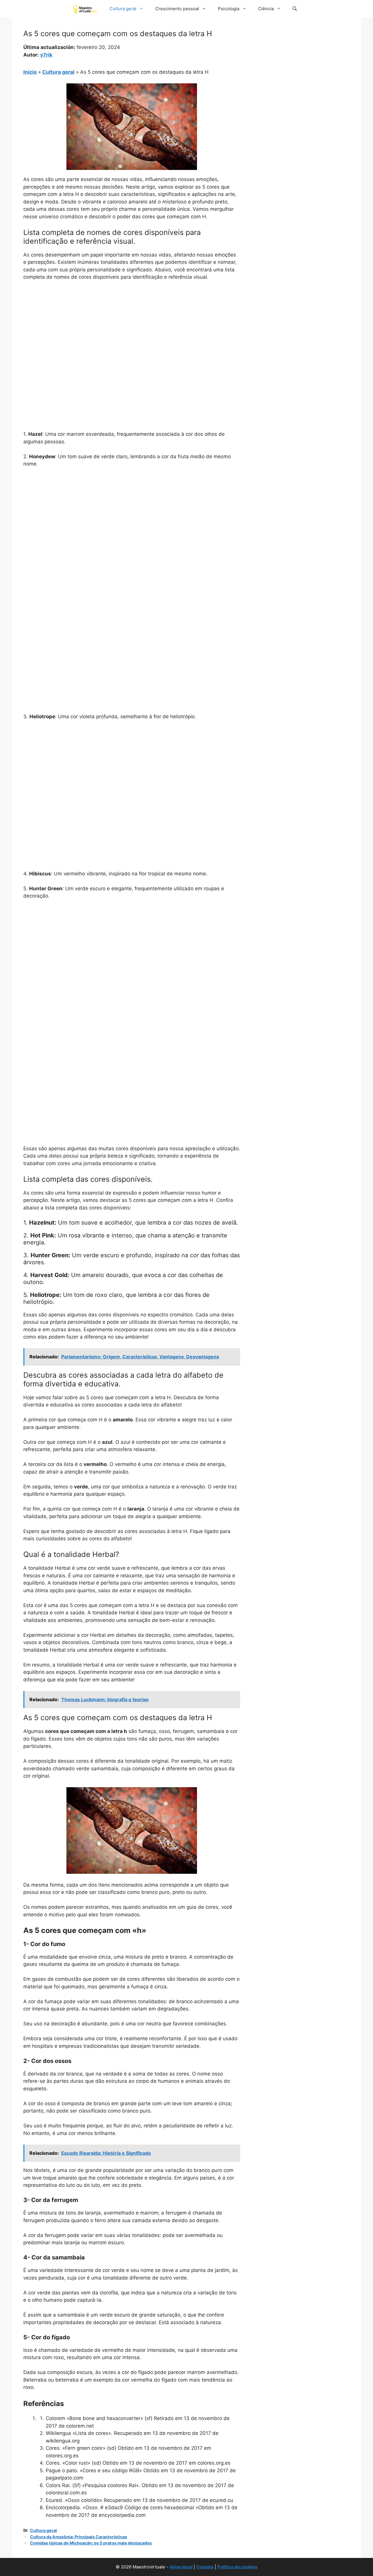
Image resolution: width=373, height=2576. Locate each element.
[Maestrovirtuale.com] (86, 9)
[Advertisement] (132, 329)
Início (30, 72)
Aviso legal (181, 2567)
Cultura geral (123, 9)
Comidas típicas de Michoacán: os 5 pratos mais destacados (91, 2543)
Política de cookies (237, 2567)
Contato (205, 2567)
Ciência (266, 9)
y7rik (46, 55)
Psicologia (229, 9)
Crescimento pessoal (177, 9)
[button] (295, 9)
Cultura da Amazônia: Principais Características (79, 2537)
